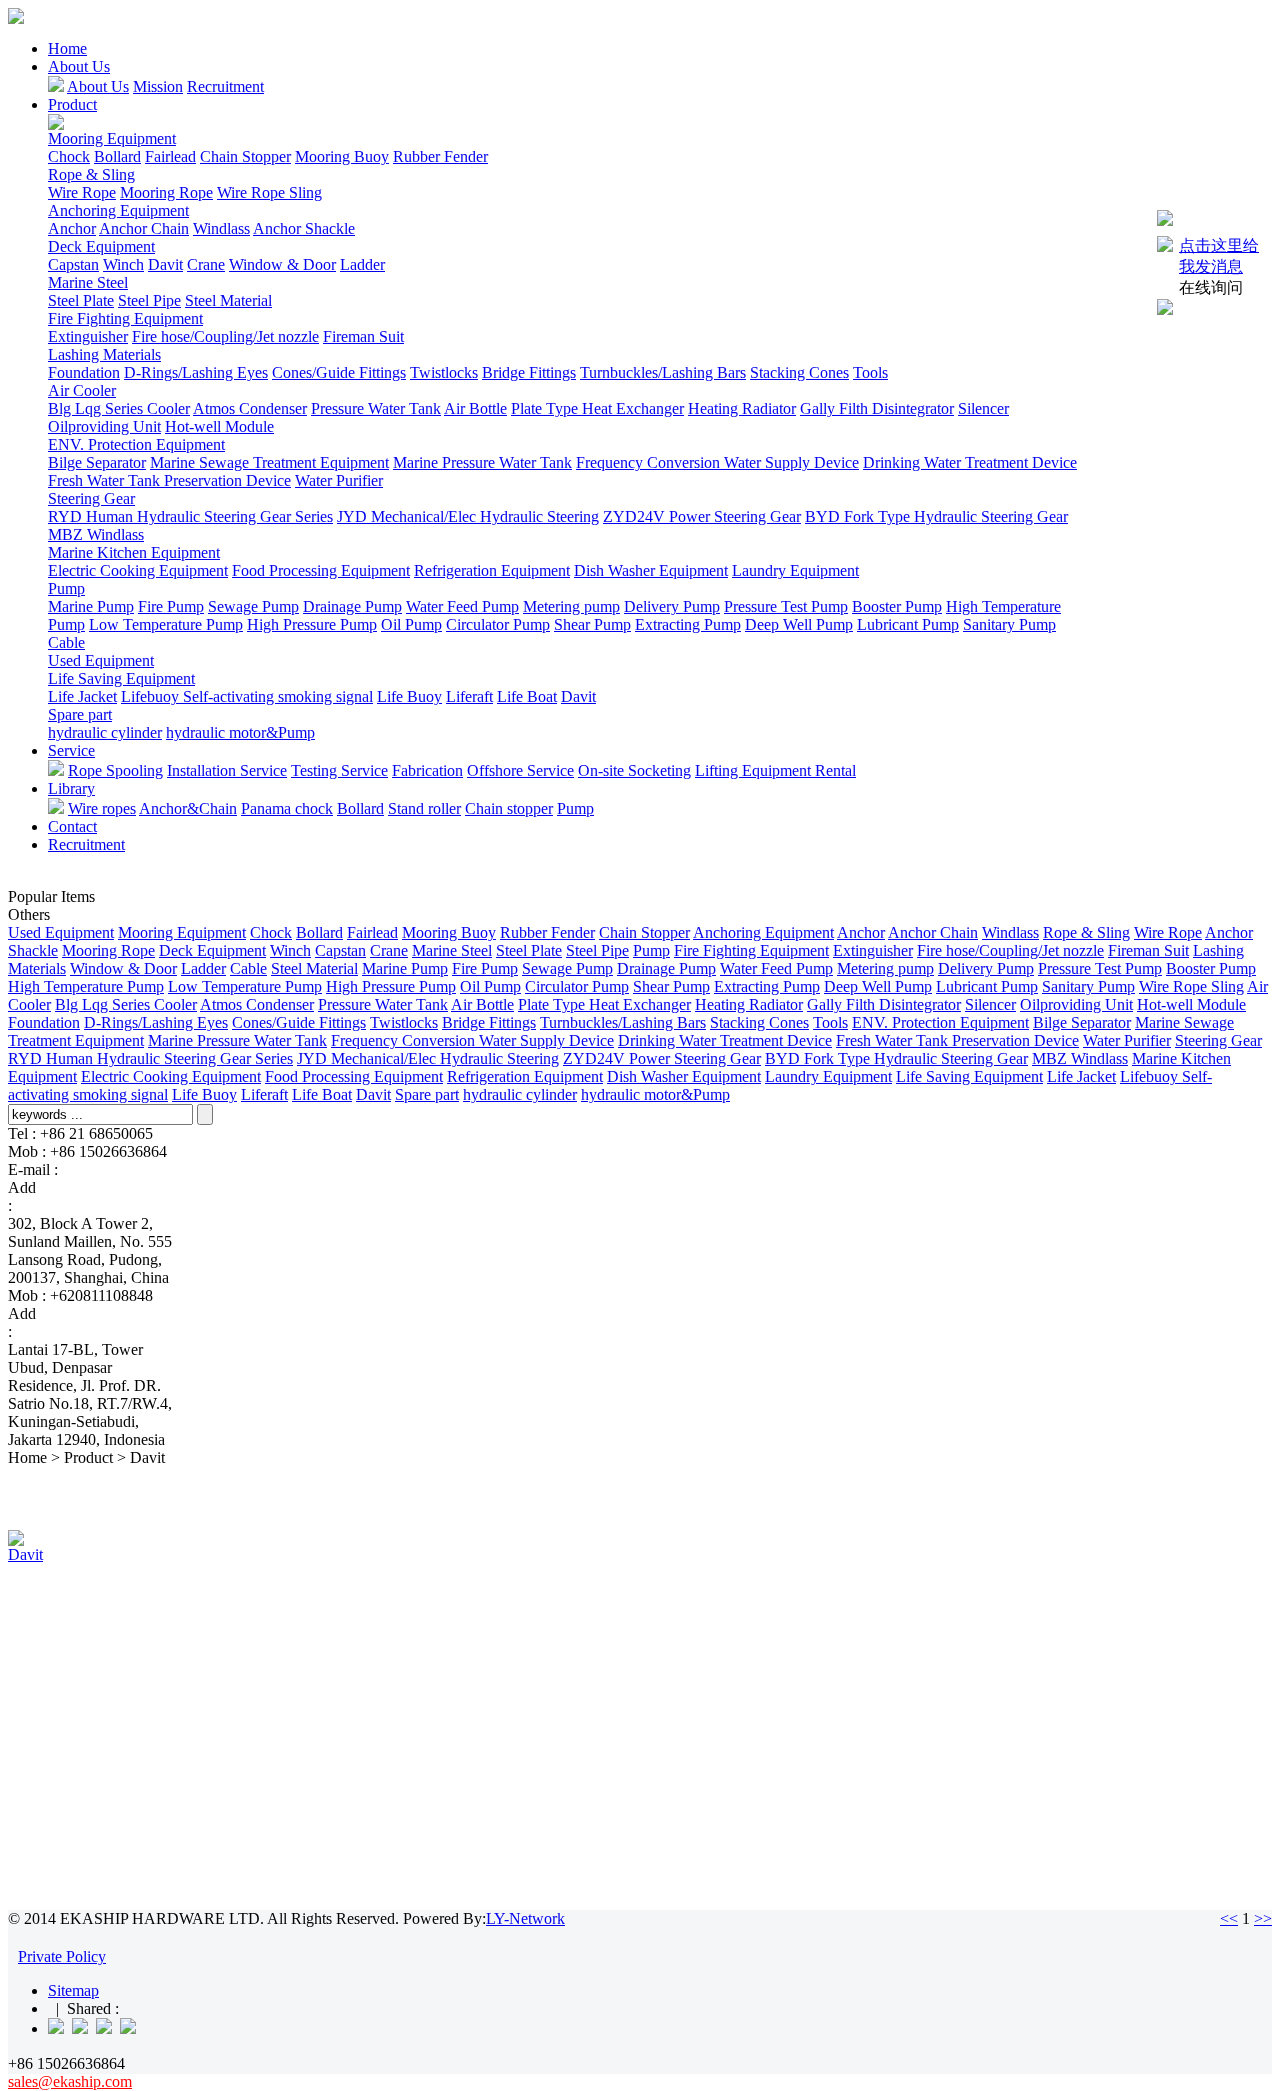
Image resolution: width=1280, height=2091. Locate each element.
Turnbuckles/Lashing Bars (663, 372)
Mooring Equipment (112, 138)
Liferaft (469, 696)
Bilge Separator (97, 462)
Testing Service (339, 770)
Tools (870, 372)
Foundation (84, 372)
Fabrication (427, 770)
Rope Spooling (115, 770)
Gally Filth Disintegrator (877, 408)
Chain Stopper (245, 156)
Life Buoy (409, 696)
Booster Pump (897, 606)
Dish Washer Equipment (651, 570)
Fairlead (170, 156)
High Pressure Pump (312, 624)
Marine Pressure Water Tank (482, 462)
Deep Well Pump (799, 624)
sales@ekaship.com (124, 1169)
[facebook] (80, 2028)
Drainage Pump (352, 606)
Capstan (73, 264)
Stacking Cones (799, 372)
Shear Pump (592, 624)
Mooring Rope (166, 192)
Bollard (117, 156)
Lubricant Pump (908, 624)
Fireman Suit (363, 336)
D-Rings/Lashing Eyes (196, 372)
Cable (66, 642)
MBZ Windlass (96, 534)
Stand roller (424, 808)
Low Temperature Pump (166, 624)
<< (1229, 1918)
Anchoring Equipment (118, 210)
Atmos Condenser (250, 408)
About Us (79, 66)
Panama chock (287, 808)
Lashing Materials (104, 354)
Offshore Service (520, 770)
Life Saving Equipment (121, 678)
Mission (158, 86)
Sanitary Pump (1009, 624)
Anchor (72, 228)
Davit (165, 264)
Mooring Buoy (342, 156)
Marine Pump (91, 606)
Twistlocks (444, 372)
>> (1263, 1918)
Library (71, 788)
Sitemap (73, 1990)
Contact (72, 826)
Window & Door (282, 264)
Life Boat (527, 696)
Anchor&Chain (188, 808)
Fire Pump (171, 606)
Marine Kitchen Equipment (134, 552)
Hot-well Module (219, 426)
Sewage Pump (253, 606)
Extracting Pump (688, 624)
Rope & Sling (91, 174)
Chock (69, 156)
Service (71, 750)
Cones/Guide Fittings (339, 372)
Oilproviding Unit (104, 426)
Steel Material (228, 300)
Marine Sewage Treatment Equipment (269, 462)
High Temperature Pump (86, 986)
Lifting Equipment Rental (775, 770)
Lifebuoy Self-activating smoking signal (247, 696)
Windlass (221, 228)
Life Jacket (82, 696)
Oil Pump (411, 624)
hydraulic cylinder (105, 732)
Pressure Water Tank (376, 408)
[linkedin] (56, 2028)
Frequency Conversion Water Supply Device (717, 462)
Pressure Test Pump (786, 606)
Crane (206, 264)
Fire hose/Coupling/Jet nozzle (225, 336)
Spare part (80, 714)
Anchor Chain (144, 228)
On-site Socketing (634, 770)
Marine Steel (88, 282)
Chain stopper (509, 808)
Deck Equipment (101, 246)
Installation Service (227, 770)
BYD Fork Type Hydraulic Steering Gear (936, 516)
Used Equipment (101, 660)
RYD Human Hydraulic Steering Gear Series (190, 516)
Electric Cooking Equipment (138, 570)
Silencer (983, 408)
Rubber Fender (440, 156)
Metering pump (571, 606)
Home (67, 48)
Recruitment (225, 86)
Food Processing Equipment (321, 570)
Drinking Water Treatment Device (970, 462)
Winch (123, 264)
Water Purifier (339, 480)
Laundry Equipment (795, 570)
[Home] (16, 18)
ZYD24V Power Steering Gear (702, 516)
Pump (66, 588)
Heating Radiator (742, 408)
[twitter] (128, 2028)
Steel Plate (81, 300)
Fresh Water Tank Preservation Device (169, 480)
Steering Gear (91, 498)
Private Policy (62, 1956)
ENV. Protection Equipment (136, 444)
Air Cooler (82, 390)
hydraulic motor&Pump (240, 732)
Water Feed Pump (462, 606)
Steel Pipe (149, 300)
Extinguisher (88, 336)
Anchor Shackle (304, 228)
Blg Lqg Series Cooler (119, 408)
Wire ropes (102, 808)
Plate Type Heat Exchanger (597, 408)
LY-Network (525, 1918)
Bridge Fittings (529, 372)
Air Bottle (475, 408)
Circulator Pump (498, 624)
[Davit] (16, 1540)
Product (72, 104)
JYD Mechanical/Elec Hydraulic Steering (468, 516)
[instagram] (104, 2028)
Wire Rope (82, 192)
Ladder (362, 264)
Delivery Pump (672, 606)
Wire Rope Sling (269, 192)
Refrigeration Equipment (492, 570)
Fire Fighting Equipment (125, 318)
